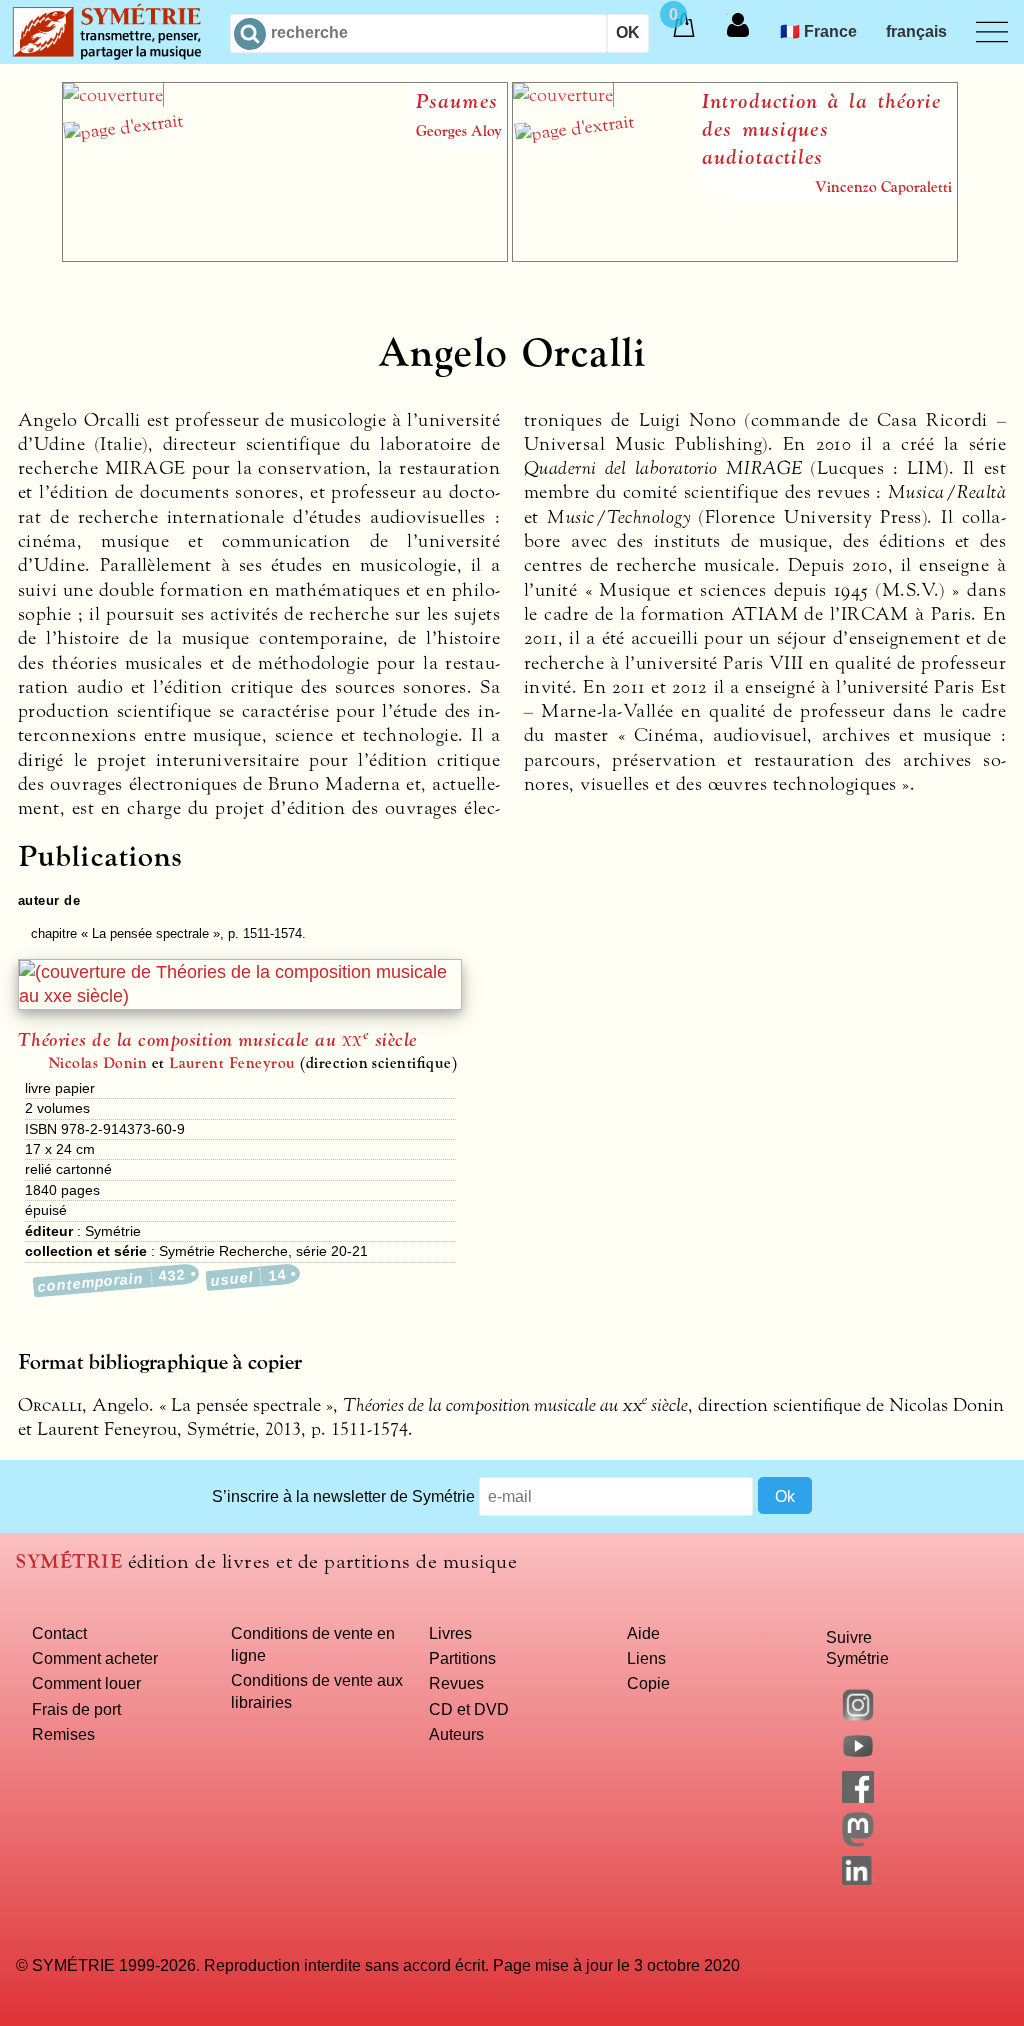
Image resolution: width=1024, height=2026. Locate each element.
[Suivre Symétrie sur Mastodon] (858, 1841)
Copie (648, 1683)
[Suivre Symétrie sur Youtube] (858, 1756)
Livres (450, 1633)
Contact (59, 1633)
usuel (248, 1277)
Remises (63, 1734)
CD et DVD (469, 1709)
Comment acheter (95, 1658)
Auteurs (456, 1734)
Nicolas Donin (97, 1063)
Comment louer (86, 1683)
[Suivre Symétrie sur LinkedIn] (858, 1879)
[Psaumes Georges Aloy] (285, 256)
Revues (456, 1683)
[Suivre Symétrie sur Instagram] (858, 1715)
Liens (646, 1658)
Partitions (462, 1658)
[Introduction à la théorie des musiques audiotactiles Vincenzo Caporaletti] (735, 256)
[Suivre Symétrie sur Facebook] (858, 1797)
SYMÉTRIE (69, 1561)
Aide (643, 1633)
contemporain (112, 1280)
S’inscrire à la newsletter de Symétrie (343, 1496)
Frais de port (76, 1709)
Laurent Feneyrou (232, 1063)
